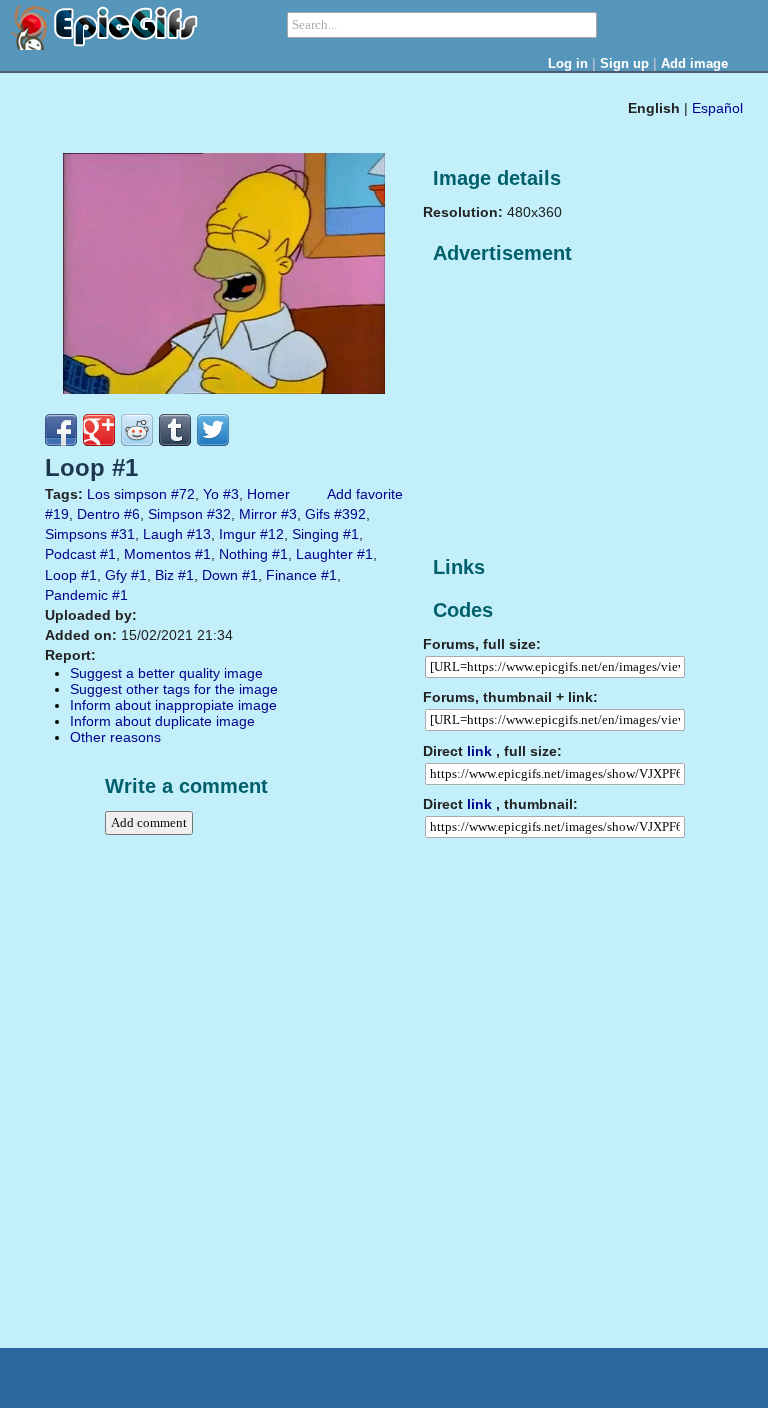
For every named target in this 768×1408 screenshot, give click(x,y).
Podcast (70, 554)
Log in (568, 63)
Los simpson (127, 494)
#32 (219, 514)
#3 (231, 494)
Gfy (116, 575)
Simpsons (76, 534)
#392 (350, 514)
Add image (694, 63)
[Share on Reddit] (137, 430)
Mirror (258, 514)
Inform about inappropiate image (173, 705)
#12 (272, 534)
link (479, 751)
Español (717, 108)
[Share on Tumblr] (175, 430)
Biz (164, 575)
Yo (211, 494)
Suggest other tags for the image (174, 689)
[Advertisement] (573, 411)
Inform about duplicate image (162, 721)
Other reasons (115, 737)
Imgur (237, 534)
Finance (291, 575)
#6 (132, 514)
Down (220, 575)
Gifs (317, 514)
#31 (123, 534)
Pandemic (76, 595)
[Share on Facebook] (61, 430)
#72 (183, 494)
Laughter (324, 554)
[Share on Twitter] (213, 430)
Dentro (98, 514)
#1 (351, 534)
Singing (315, 534)
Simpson (175, 514)
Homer (268, 494)
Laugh (163, 534)
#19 (57, 514)
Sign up (624, 63)
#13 (199, 534)
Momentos (157, 554)
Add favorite (365, 494)
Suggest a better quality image (166, 673)
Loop (61, 575)
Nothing (243, 554)
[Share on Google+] (99, 430)
